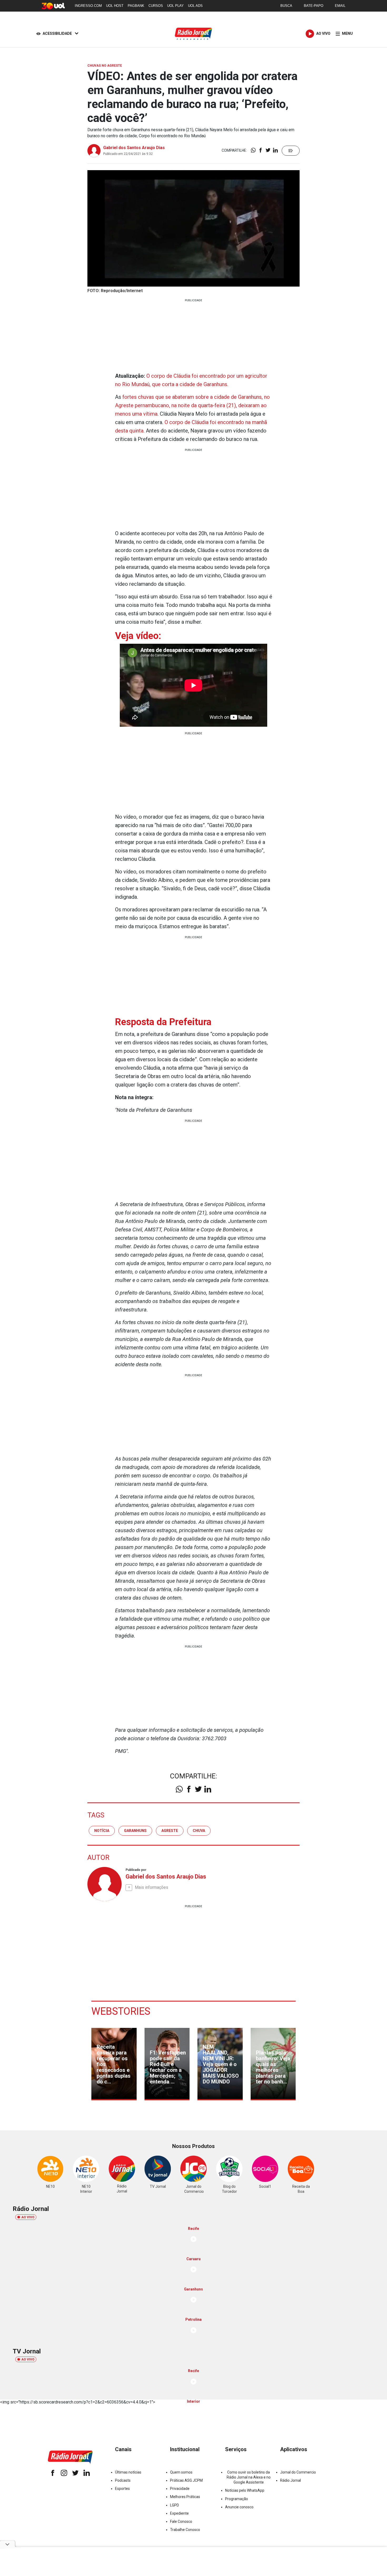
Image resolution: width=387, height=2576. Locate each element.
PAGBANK (136, 6)
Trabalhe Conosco (185, 2530)
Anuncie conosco (239, 2507)
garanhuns (135, 1831)
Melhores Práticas (185, 2497)
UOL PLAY (175, 6)
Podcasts (123, 2480)
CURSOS (156, 6)
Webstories (121, 2011)
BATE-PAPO (314, 6)
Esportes (122, 2489)
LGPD (175, 2505)
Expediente (179, 2513)
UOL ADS (195, 6)
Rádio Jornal (291, 2480)
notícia (102, 1831)
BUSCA (286, 6)
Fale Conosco (181, 2521)
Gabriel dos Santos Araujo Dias (134, 148)
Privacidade (180, 2489)
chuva (199, 1831)
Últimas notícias (128, 2472)
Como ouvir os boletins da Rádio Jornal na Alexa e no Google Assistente (249, 2477)
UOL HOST (115, 6)
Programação (237, 2499)
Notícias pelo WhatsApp (245, 2490)
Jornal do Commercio (298, 2472)
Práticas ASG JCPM (186, 2480)
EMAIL (340, 6)
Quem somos (181, 2472)
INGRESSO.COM (88, 6)
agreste (170, 1831)
